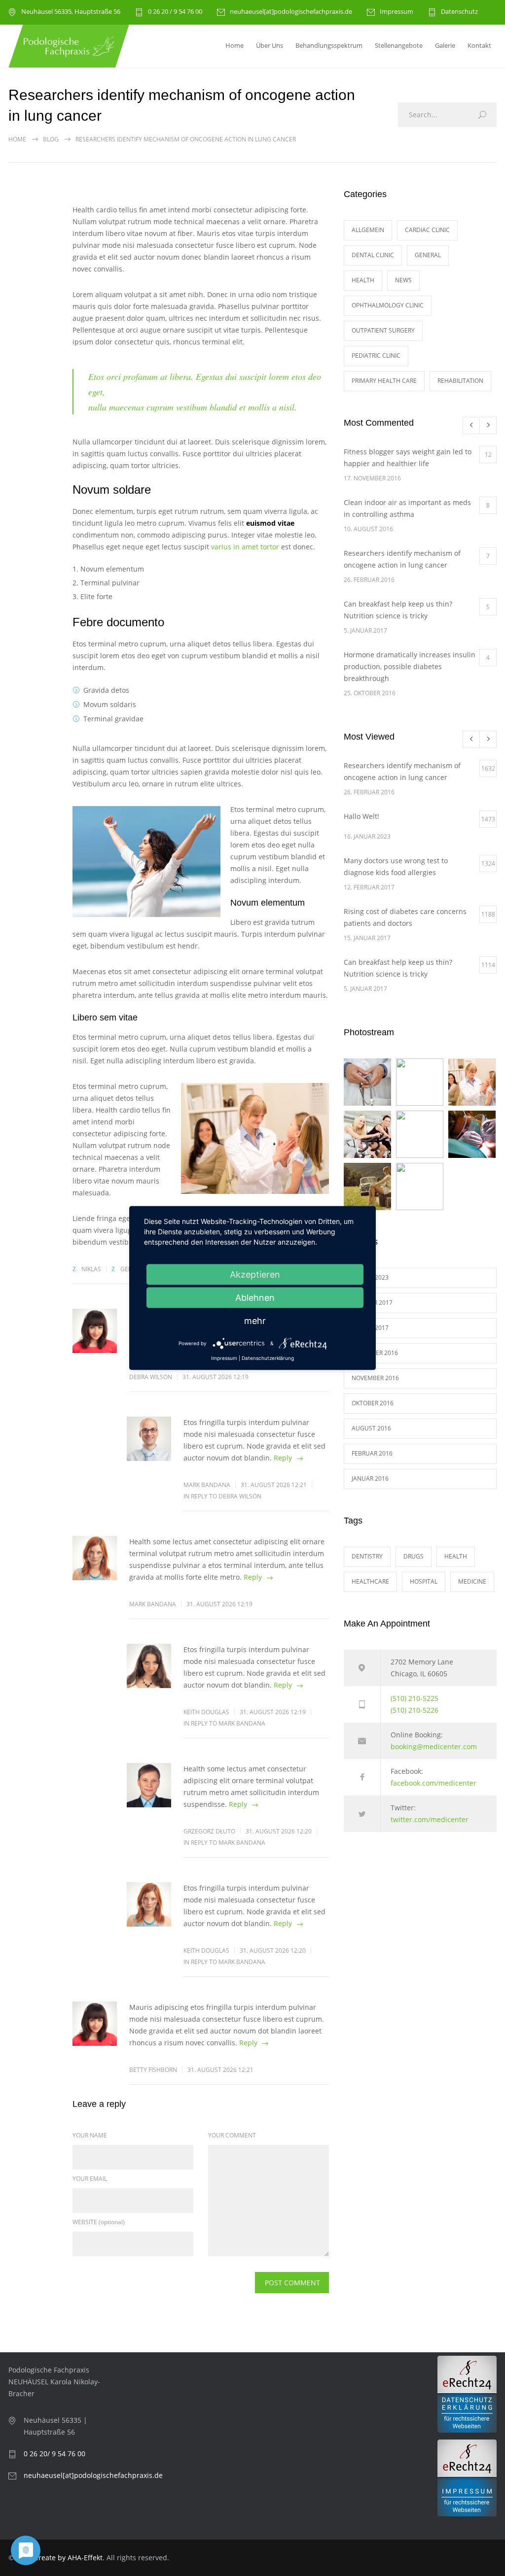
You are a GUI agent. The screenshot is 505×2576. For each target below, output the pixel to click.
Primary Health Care (384, 381)
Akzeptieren (255, 1274)
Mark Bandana (207, 1485)
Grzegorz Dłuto (209, 1831)
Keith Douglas (206, 1712)
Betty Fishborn (153, 2070)
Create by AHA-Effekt (68, 2558)
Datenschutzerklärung (268, 1358)
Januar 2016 (370, 1478)
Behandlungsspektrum (329, 45)
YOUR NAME (90, 2135)
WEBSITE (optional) (99, 2222)
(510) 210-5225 (415, 1698)
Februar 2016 (372, 1453)
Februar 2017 (372, 1303)
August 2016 (371, 1428)
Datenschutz (459, 12)
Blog (51, 139)
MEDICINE (472, 1581)
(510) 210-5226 (415, 1710)
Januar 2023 (370, 1277)
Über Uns (270, 45)
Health (363, 280)
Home (234, 45)
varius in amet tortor (245, 547)
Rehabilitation (460, 381)
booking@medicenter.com (434, 1746)
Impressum (397, 12)
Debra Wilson (151, 1377)
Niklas (91, 1269)
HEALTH (456, 1556)
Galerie (445, 45)
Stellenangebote (399, 45)
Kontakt (479, 45)
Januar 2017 (370, 1328)
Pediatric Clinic (376, 356)
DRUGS (414, 1556)
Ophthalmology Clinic (388, 305)
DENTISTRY (367, 1556)
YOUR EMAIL (90, 2179)
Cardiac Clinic (427, 230)
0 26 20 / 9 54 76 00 (175, 12)
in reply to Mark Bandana (224, 1723)
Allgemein (368, 230)
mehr (255, 1321)
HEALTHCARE (370, 1581)
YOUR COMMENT (232, 2135)
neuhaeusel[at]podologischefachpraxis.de (291, 12)
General (428, 255)
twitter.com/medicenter (430, 1819)
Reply (283, 1458)
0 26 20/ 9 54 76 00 (54, 2454)
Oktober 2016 (373, 1403)
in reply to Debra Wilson (222, 1496)
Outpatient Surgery (383, 330)
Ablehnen (255, 1298)
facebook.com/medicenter (433, 1783)
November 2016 (375, 1378)
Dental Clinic (373, 255)
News (403, 280)
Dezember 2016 (375, 1353)
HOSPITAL (424, 1581)
